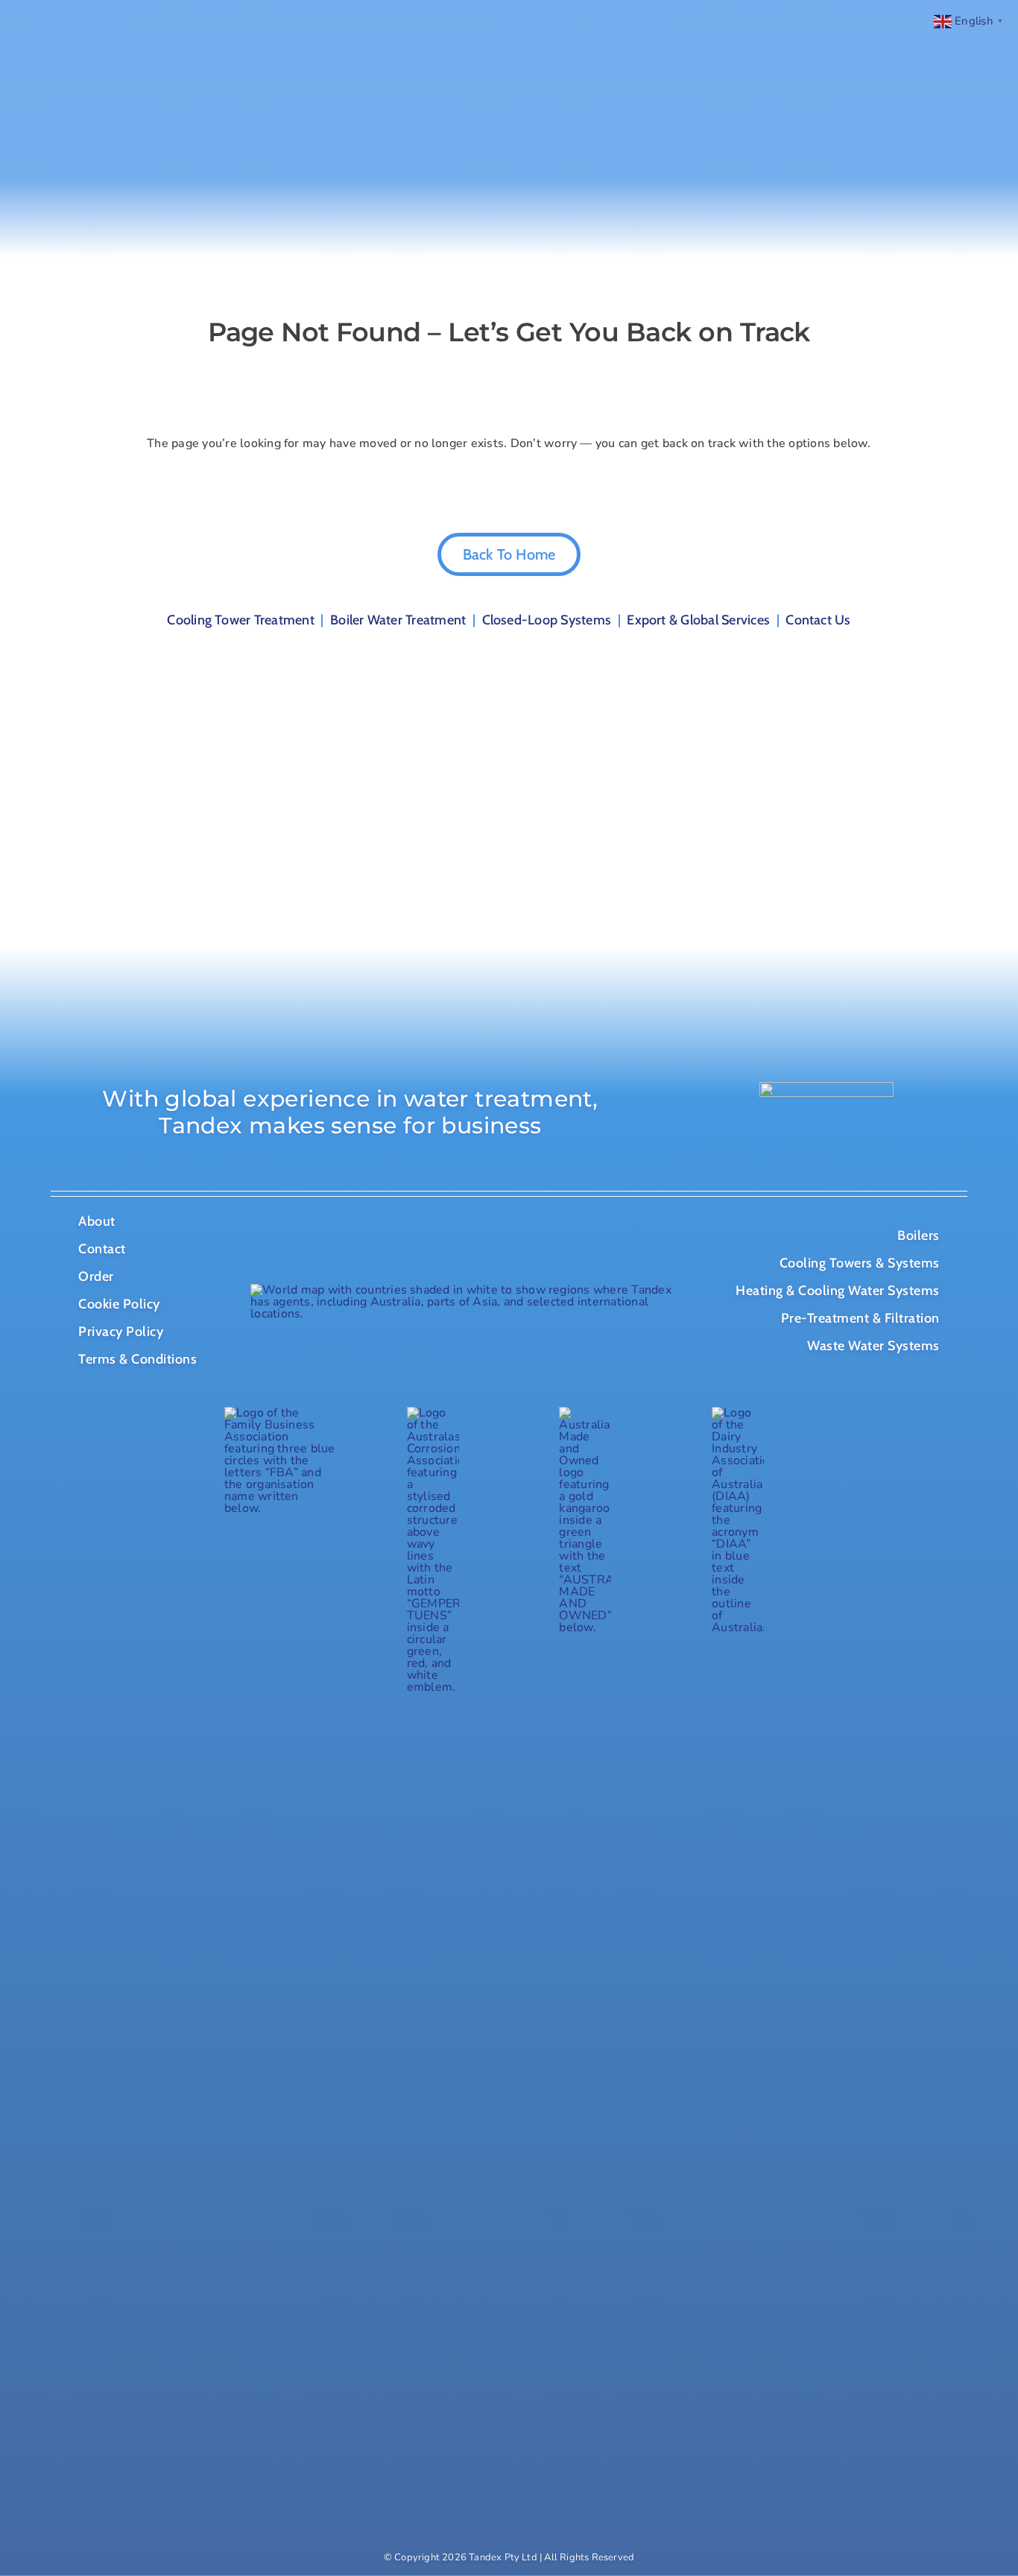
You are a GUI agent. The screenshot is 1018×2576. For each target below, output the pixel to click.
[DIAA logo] (738, 1413)
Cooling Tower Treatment (241, 620)
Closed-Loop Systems (547, 620)
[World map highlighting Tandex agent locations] (461, 1290)
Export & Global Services (698, 620)
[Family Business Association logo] (280, 1413)
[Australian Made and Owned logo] (585, 1413)
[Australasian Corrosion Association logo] (433, 1413)
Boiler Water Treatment (398, 620)
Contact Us (818, 620)
